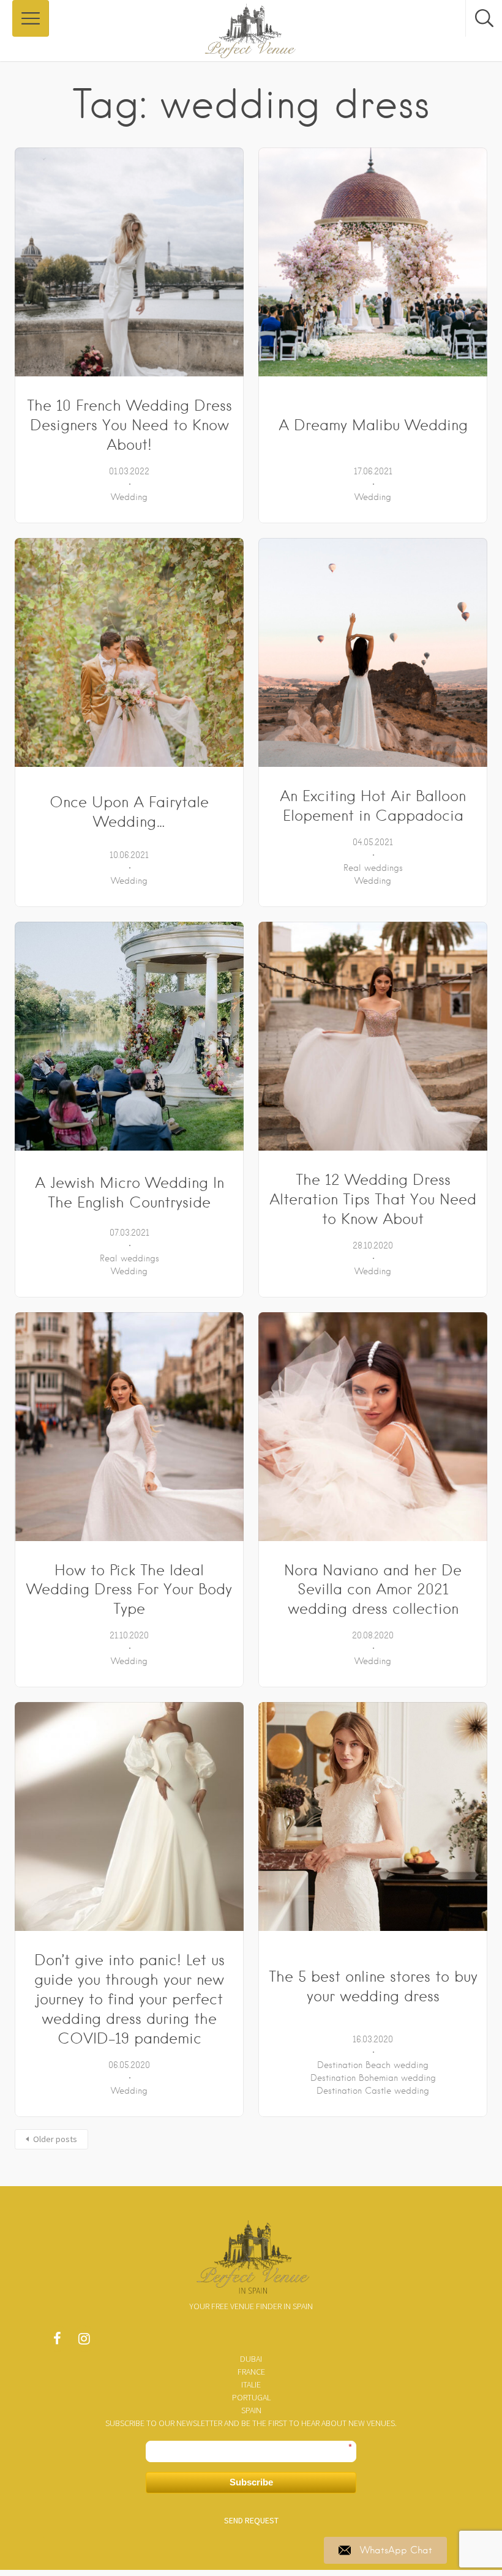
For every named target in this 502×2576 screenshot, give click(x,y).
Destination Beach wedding (373, 2065)
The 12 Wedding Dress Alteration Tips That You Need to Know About (373, 1199)
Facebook (57, 2342)
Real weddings (373, 868)
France (251, 2372)
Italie (251, 2384)
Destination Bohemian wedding (373, 2078)
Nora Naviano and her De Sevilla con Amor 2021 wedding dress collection (373, 1590)
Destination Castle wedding (373, 2091)
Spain (251, 2410)
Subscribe (251, 2482)
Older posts (55, 2139)
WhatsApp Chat (396, 2550)
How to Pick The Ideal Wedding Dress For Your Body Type (129, 1590)
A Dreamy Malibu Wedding (373, 425)
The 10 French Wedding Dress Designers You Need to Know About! (129, 425)
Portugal (251, 2397)
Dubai (251, 2359)
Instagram (84, 2342)
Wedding (129, 497)
